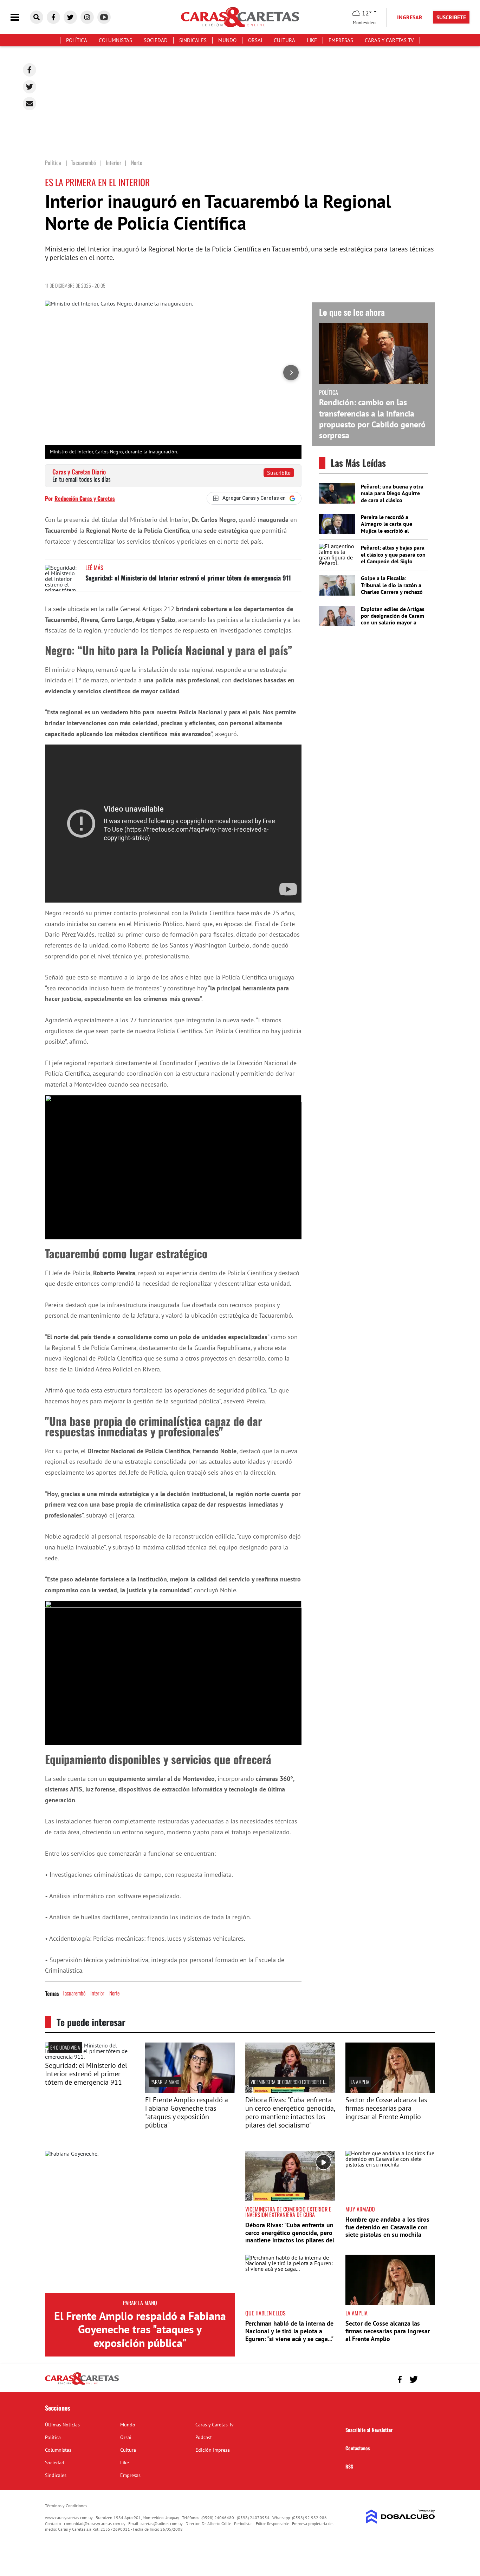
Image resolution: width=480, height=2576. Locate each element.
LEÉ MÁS (94, 568)
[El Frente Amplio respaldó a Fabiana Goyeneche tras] (190, 2091)
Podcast (204, 2437)
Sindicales (193, 40)
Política (77, 40)
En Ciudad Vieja (65, 2047)
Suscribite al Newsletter (369, 2430)
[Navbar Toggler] (20, 17)
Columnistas (115, 40)
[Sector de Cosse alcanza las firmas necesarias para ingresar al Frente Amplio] (390, 2091)
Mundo (227, 40)
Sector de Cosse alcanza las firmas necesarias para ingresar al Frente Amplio (386, 2108)
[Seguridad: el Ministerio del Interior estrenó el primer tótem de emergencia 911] (63, 578)
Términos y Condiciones (66, 2506)
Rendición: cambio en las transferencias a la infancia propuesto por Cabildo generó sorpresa (372, 419)
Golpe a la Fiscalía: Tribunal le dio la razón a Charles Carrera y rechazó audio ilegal (392, 588)
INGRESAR (410, 17)
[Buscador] (37, 17)
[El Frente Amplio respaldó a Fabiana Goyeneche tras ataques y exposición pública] (140, 2222)
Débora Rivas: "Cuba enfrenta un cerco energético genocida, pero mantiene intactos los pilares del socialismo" (290, 2112)
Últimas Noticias (62, 2425)
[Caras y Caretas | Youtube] (104, 17)
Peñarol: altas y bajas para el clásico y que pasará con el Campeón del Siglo (393, 554)
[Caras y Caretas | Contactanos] (427, 2378)
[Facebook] (30, 70)
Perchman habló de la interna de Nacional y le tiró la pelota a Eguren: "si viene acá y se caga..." (289, 2331)
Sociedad (156, 40)
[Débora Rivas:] (290, 2091)
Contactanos (358, 2448)
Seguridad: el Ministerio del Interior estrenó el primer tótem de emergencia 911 (188, 578)
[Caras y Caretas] (82, 2384)
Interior (97, 1993)
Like (312, 40)
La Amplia (360, 2082)
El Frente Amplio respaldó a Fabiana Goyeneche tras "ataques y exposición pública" (187, 2112)
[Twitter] (30, 87)
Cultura (284, 40)
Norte (114, 1993)
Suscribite (279, 473)
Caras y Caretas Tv (389, 40)
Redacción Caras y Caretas (85, 498)
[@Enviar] (30, 104)
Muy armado (360, 2209)
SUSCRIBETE (451, 17)
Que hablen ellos (265, 2313)
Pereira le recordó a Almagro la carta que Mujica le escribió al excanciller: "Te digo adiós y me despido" (392, 530)
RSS (349, 2466)
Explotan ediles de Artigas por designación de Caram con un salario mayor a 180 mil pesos (393, 619)
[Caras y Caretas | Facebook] (53, 17)
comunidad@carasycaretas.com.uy (95, 2523)
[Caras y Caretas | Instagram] (87, 17)
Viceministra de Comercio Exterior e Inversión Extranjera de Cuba (316, 2082)
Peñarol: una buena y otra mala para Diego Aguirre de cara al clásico (392, 493)
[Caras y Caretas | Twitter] (70, 17)
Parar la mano (165, 2082)
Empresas (341, 40)
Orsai (255, 40)
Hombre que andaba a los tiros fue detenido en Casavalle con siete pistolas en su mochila (387, 2227)
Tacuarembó (74, 1993)
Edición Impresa (213, 2450)
